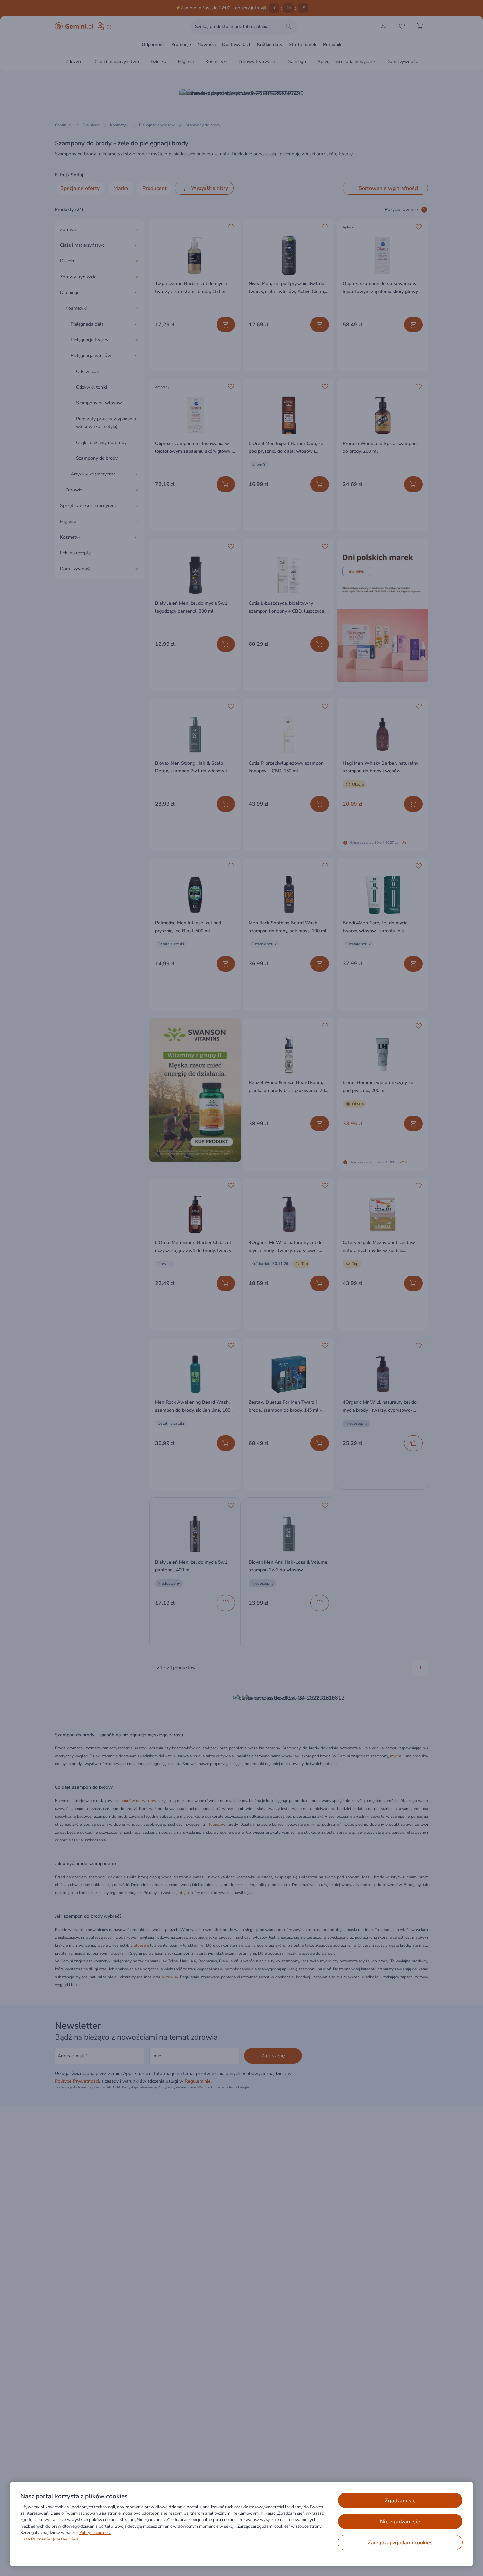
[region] (241, 2524)
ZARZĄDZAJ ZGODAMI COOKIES (400, 2543)
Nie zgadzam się (400, 2522)
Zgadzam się (400, 2501)
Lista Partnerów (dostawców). (50, 2539)
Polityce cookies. (95, 2533)
